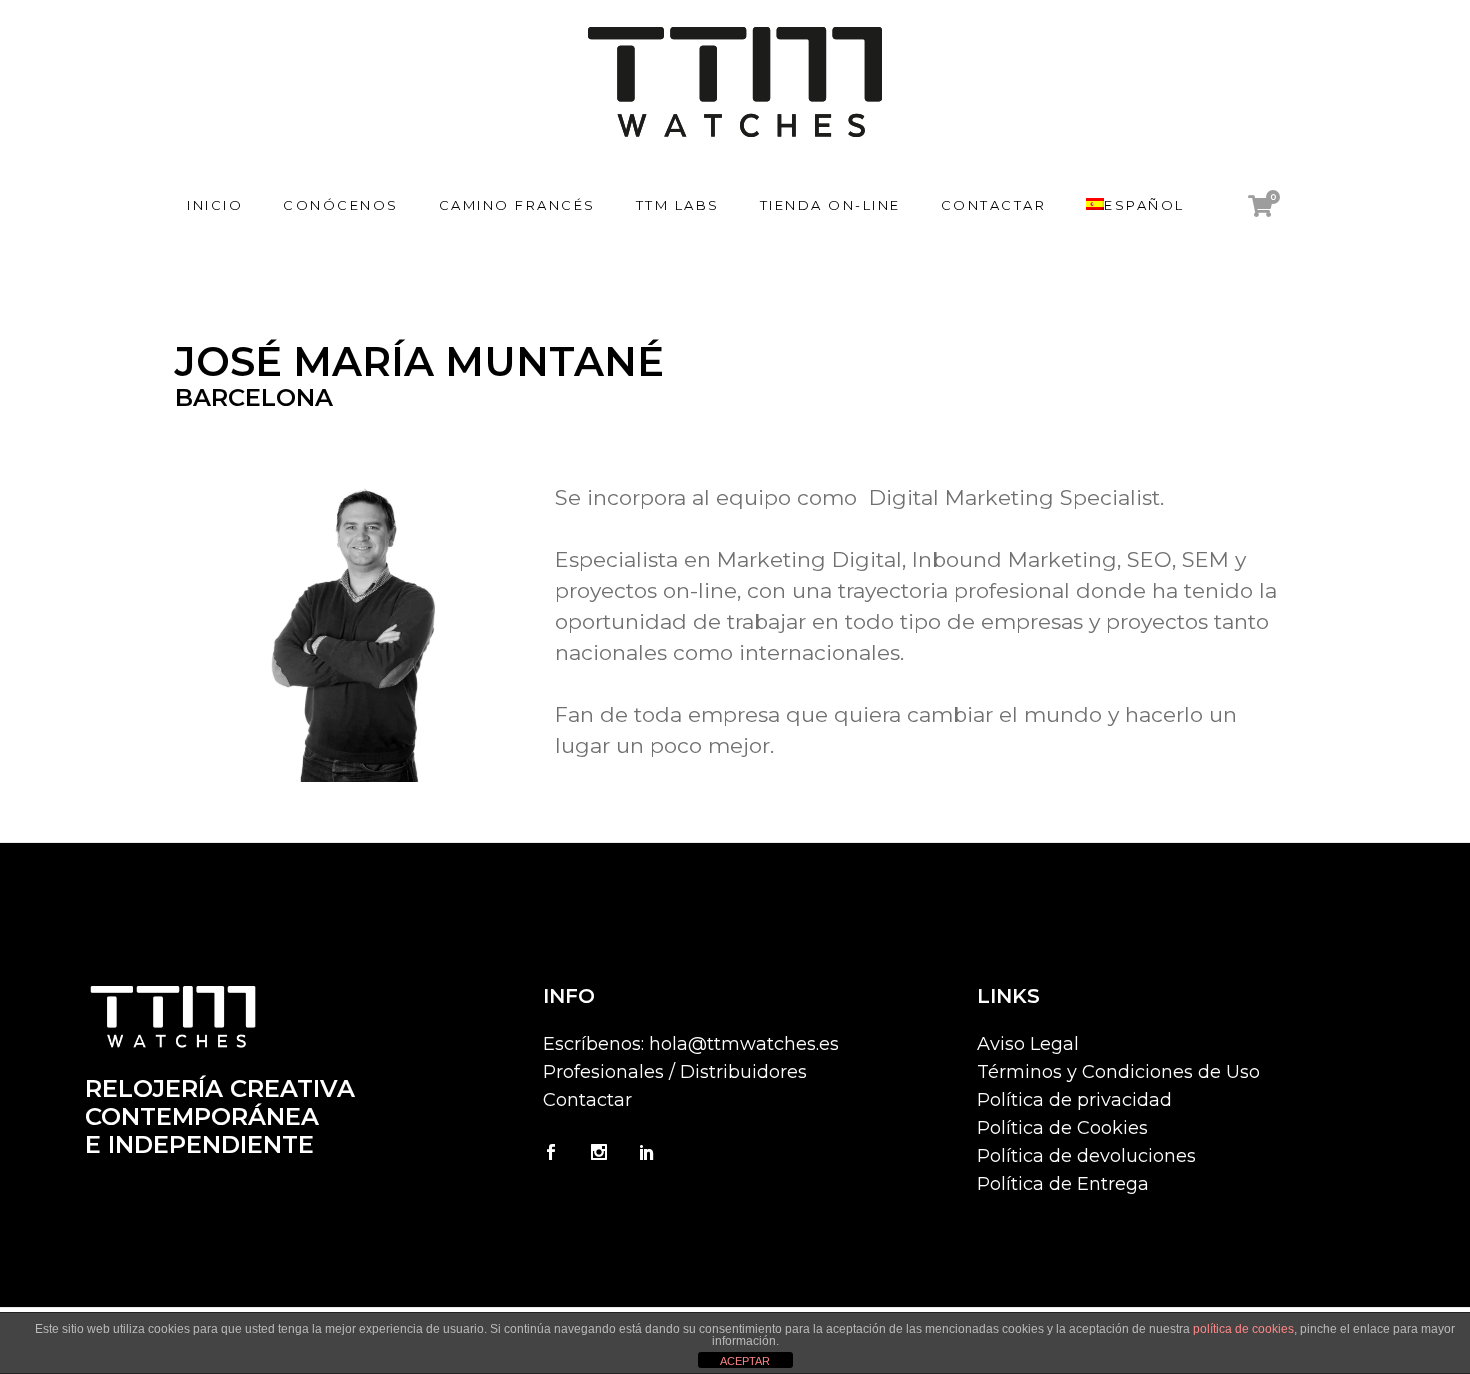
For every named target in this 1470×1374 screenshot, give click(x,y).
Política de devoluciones (1086, 1156)
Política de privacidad (1074, 1100)
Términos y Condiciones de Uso (1118, 1072)
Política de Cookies (1062, 1128)
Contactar (587, 1100)
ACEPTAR (745, 1361)
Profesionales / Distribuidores (675, 1072)
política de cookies (1243, 1329)
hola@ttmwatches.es (744, 1044)
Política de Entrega (1063, 1184)
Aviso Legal (1028, 1044)
